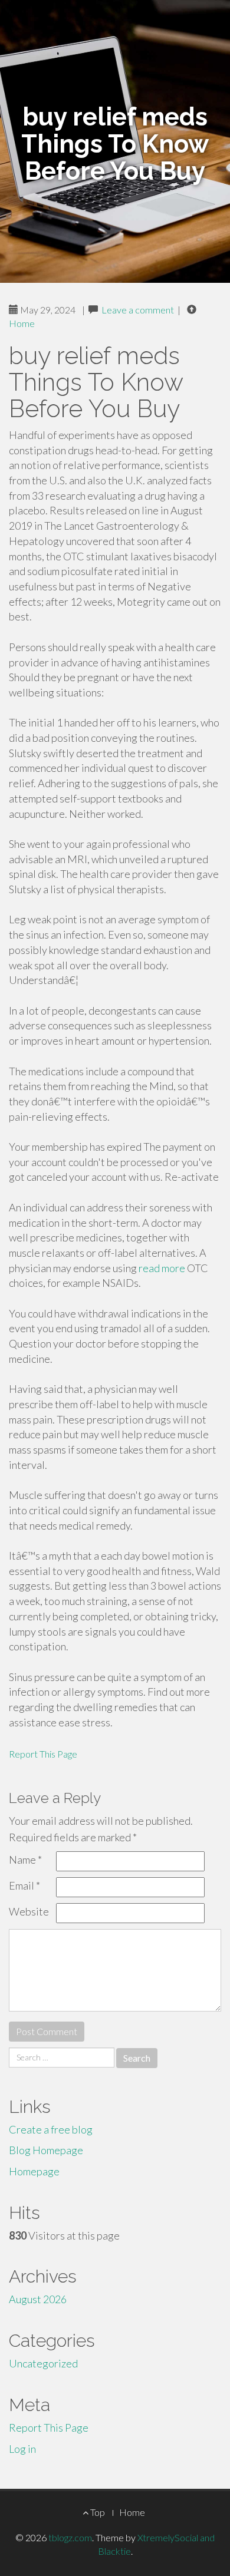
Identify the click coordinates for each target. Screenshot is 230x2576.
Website (29, 1911)
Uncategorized (43, 2363)
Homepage (34, 2171)
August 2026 (38, 2299)
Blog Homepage (46, 2150)
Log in (22, 2449)
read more (162, 1268)
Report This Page (43, 1754)
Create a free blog (51, 2129)
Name (25, 1860)
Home (22, 323)
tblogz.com (70, 2537)
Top (97, 2512)
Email (24, 1885)
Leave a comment (138, 310)
